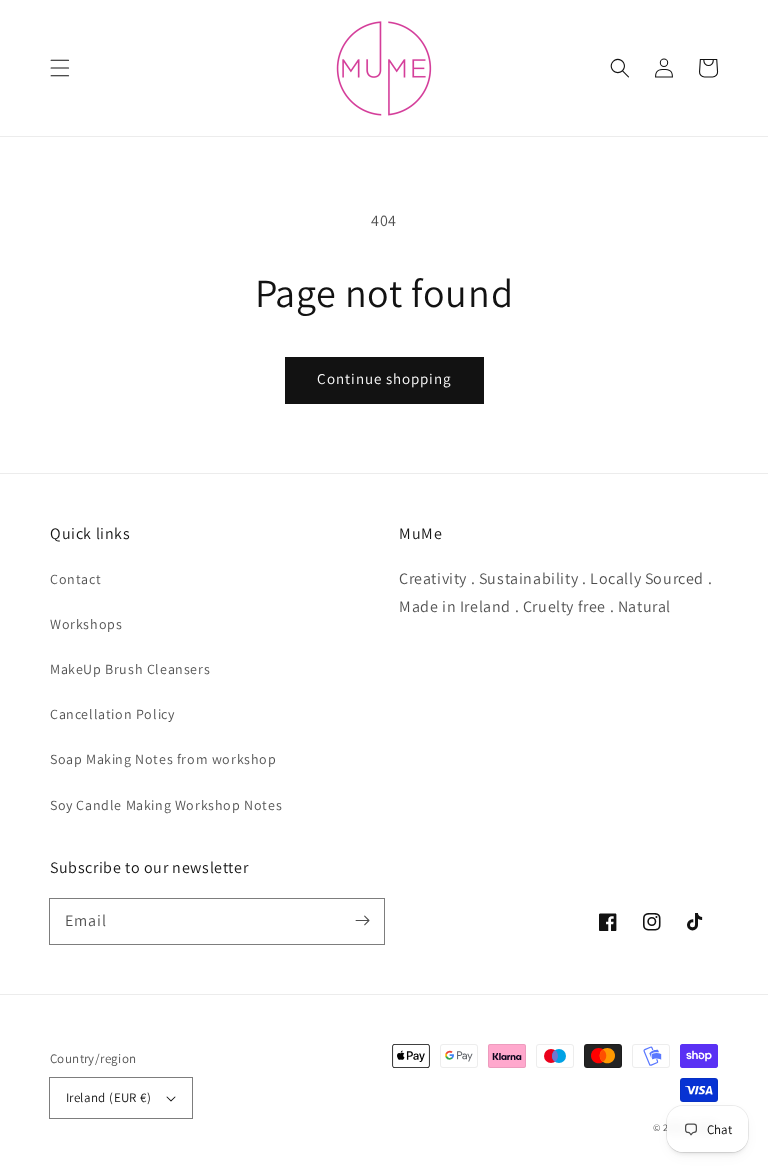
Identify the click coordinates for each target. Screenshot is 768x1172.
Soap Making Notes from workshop (163, 759)
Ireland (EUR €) (108, 1097)
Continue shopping (384, 378)
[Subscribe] (362, 921)
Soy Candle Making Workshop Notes (166, 805)
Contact (75, 579)
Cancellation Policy (112, 714)
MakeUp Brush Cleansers (130, 669)
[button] (60, 68)
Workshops (86, 624)
